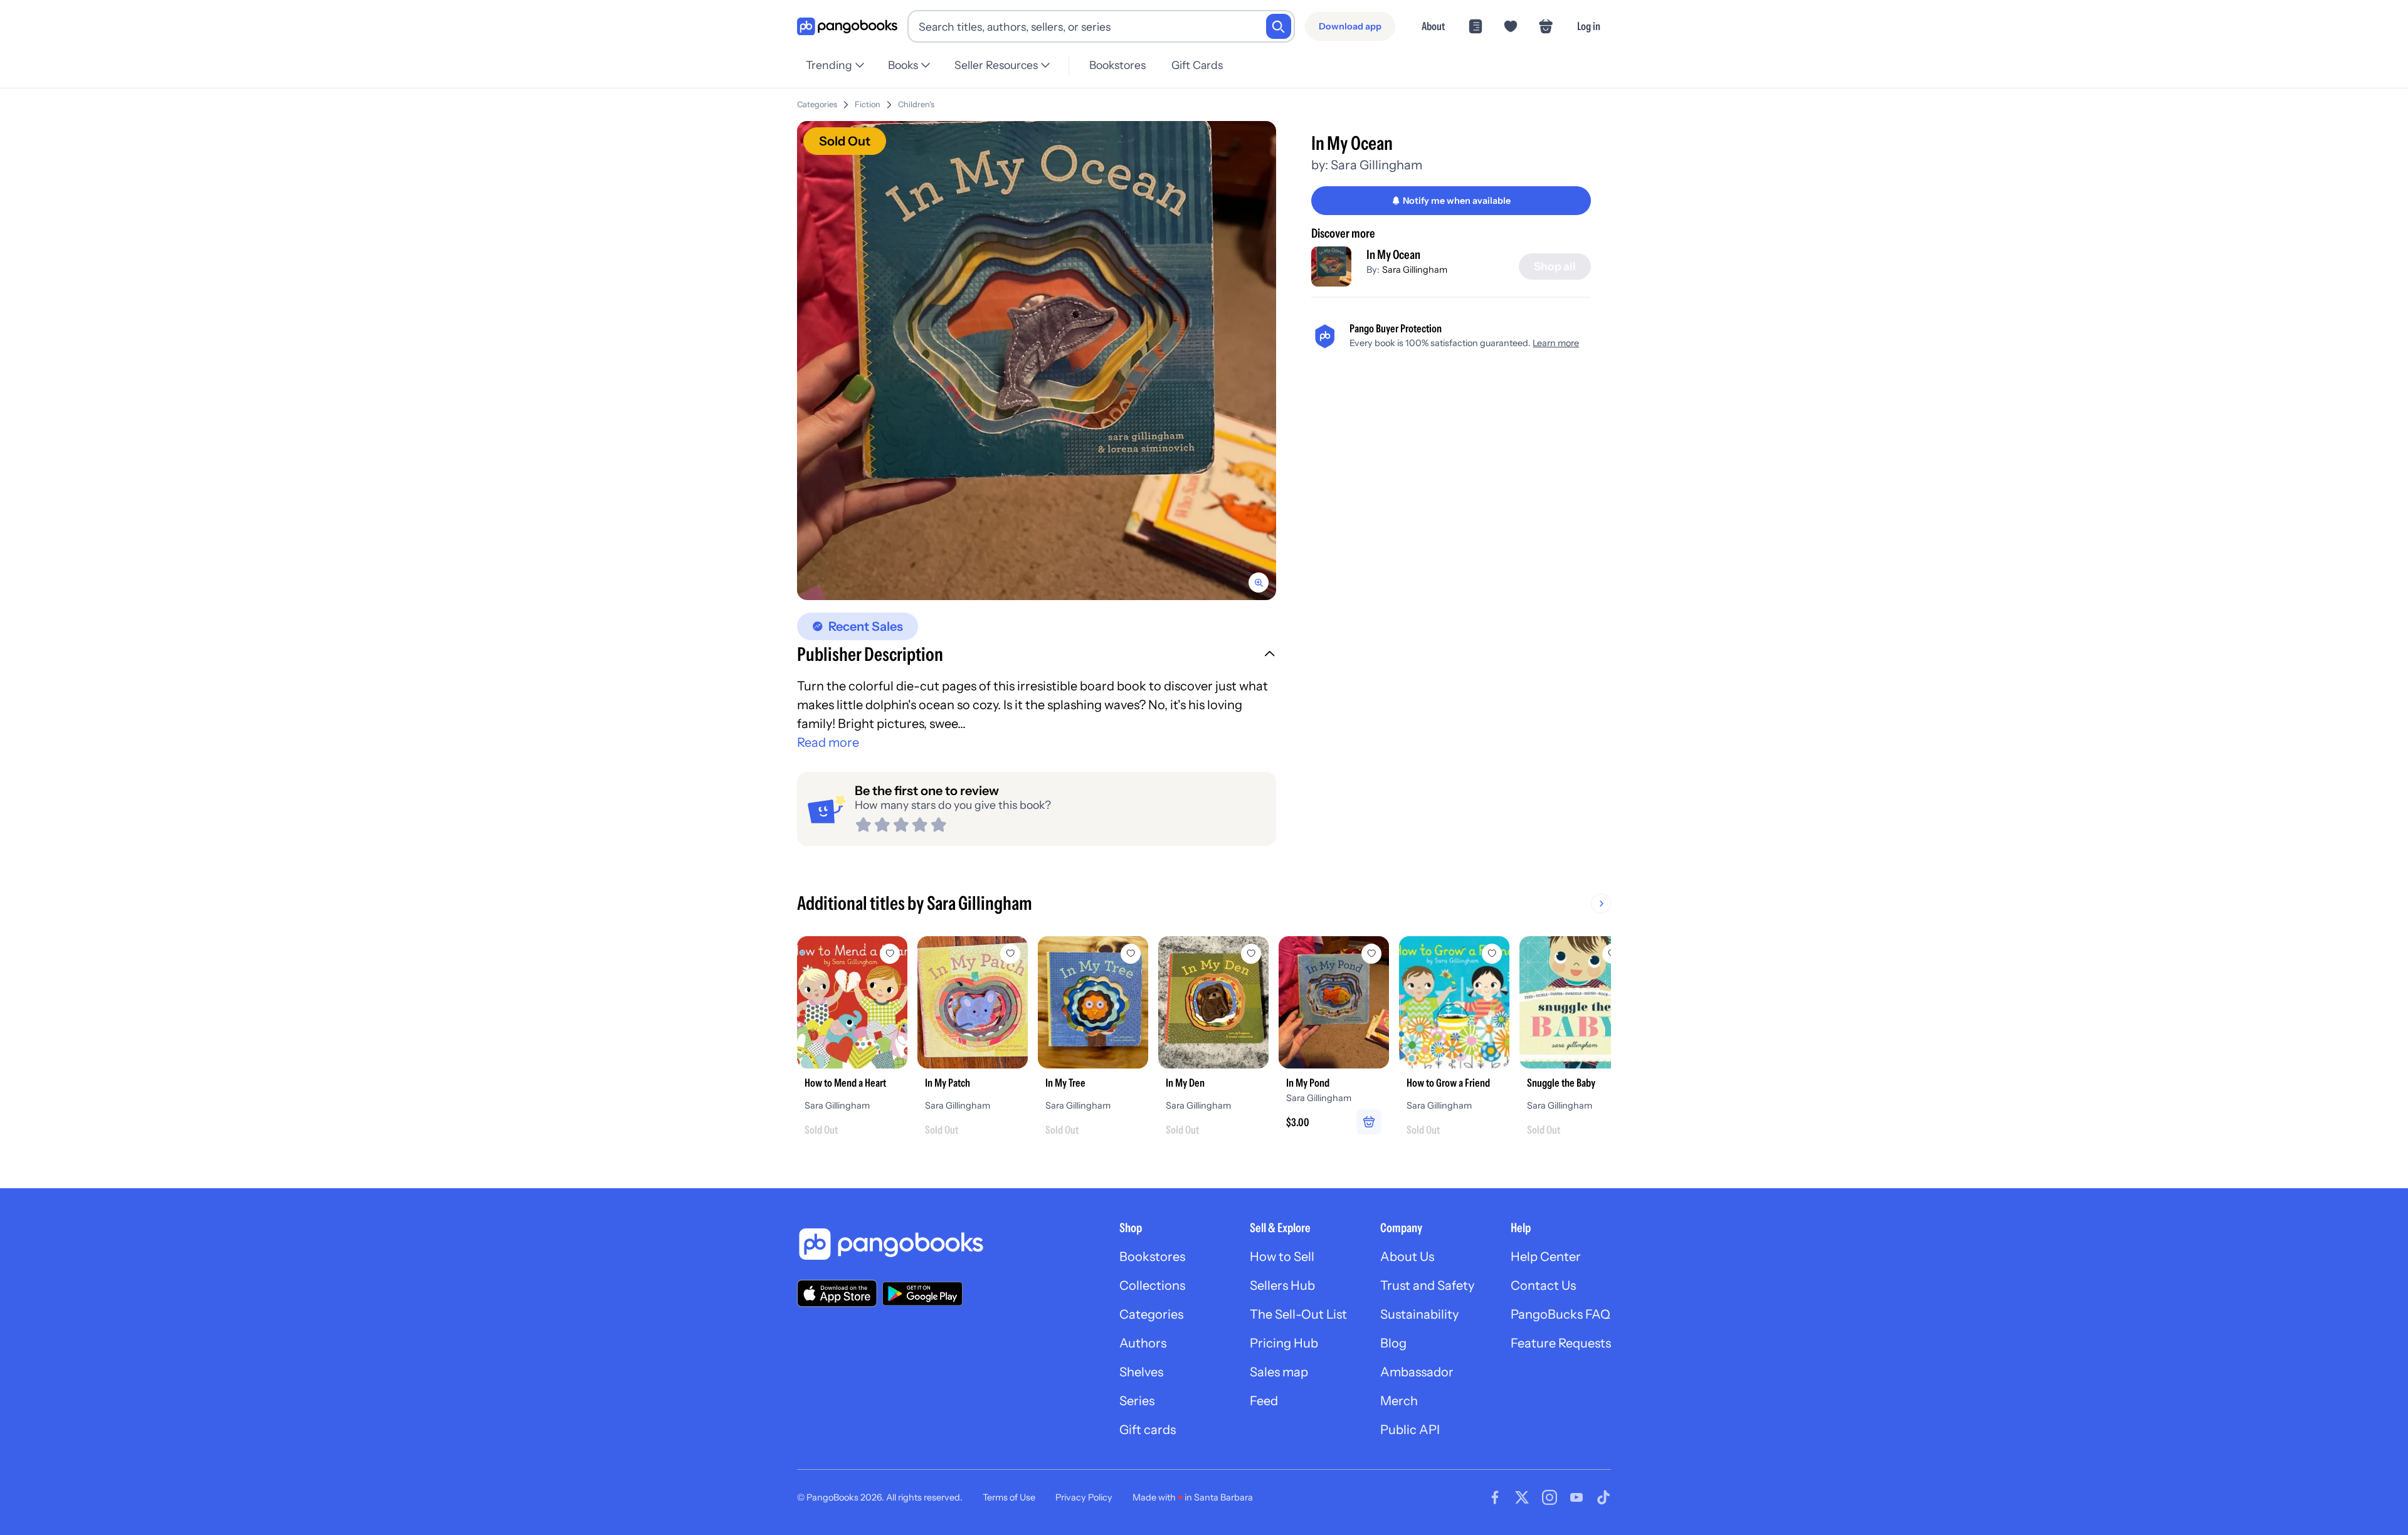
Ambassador (1417, 1372)
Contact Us (1543, 1285)
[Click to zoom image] (1037, 361)
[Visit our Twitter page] (1522, 1497)
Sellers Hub (1282, 1285)
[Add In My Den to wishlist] (1251, 954)
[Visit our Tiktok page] (1603, 1497)
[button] (1037, 656)
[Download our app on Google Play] (922, 1294)
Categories (817, 104)
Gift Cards (1197, 65)
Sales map (1279, 1372)
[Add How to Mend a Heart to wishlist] (890, 954)
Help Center (1546, 1257)
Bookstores (1117, 65)
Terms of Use (1009, 1497)
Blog (1393, 1343)
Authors (1143, 1343)
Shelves (1141, 1372)
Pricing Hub (1284, 1343)
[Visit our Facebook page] (1495, 1497)
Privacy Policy (1084, 1497)
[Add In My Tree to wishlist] (1131, 954)
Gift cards (1148, 1430)
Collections (1152, 1285)
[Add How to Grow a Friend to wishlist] (1492, 954)
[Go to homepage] (847, 27)
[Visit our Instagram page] (1550, 1497)
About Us (1407, 1257)
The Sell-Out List (1298, 1314)
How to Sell (1282, 1257)
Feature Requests (1561, 1343)
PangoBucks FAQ (1560, 1314)
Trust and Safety (1427, 1285)
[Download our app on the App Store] (837, 1293)
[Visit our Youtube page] (1576, 1497)
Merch (1399, 1401)
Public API (1410, 1430)
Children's (916, 104)
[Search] (1279, 26)
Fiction (868, 104)
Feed (1264, 1401)
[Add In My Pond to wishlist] (1371, 954)
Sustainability (1419, 1314)
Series (1137, 1401)
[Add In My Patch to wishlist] (1010, 954)
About (1433, 26)
